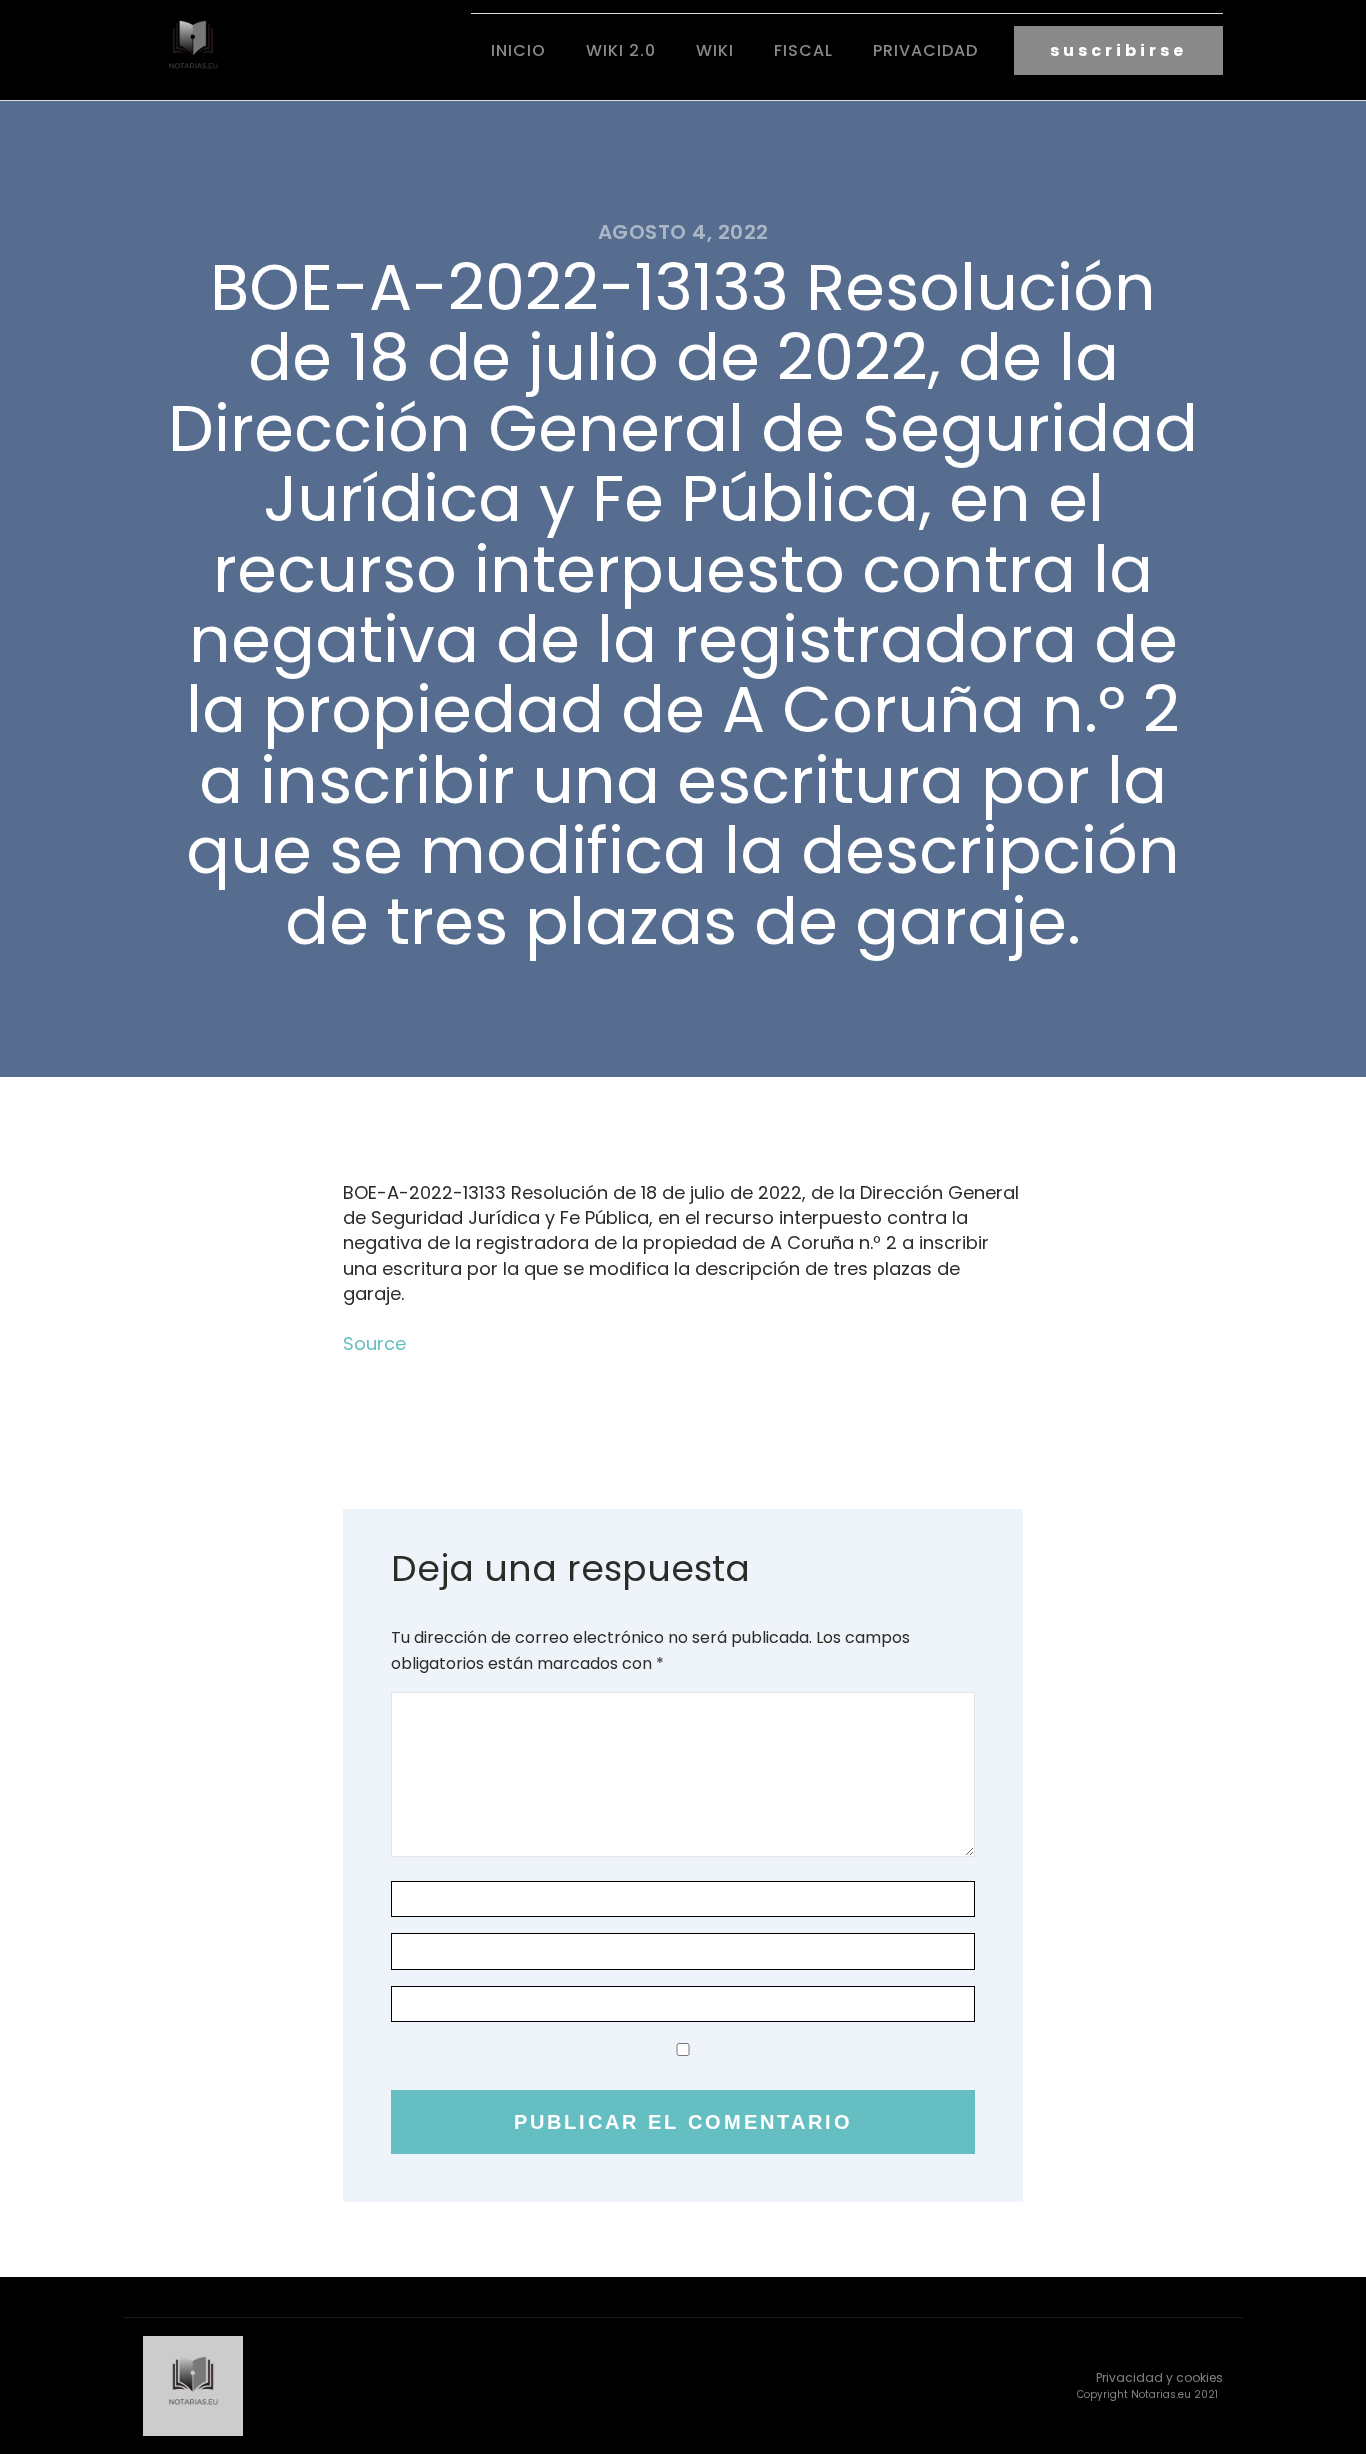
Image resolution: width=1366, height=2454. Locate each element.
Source (374, 1343)
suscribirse (1118, 50)
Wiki (715, 50)
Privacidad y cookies (1159, 2377)
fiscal (803, 50)
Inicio (518, 50)
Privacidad (925, 50)
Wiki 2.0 (621, 50)
